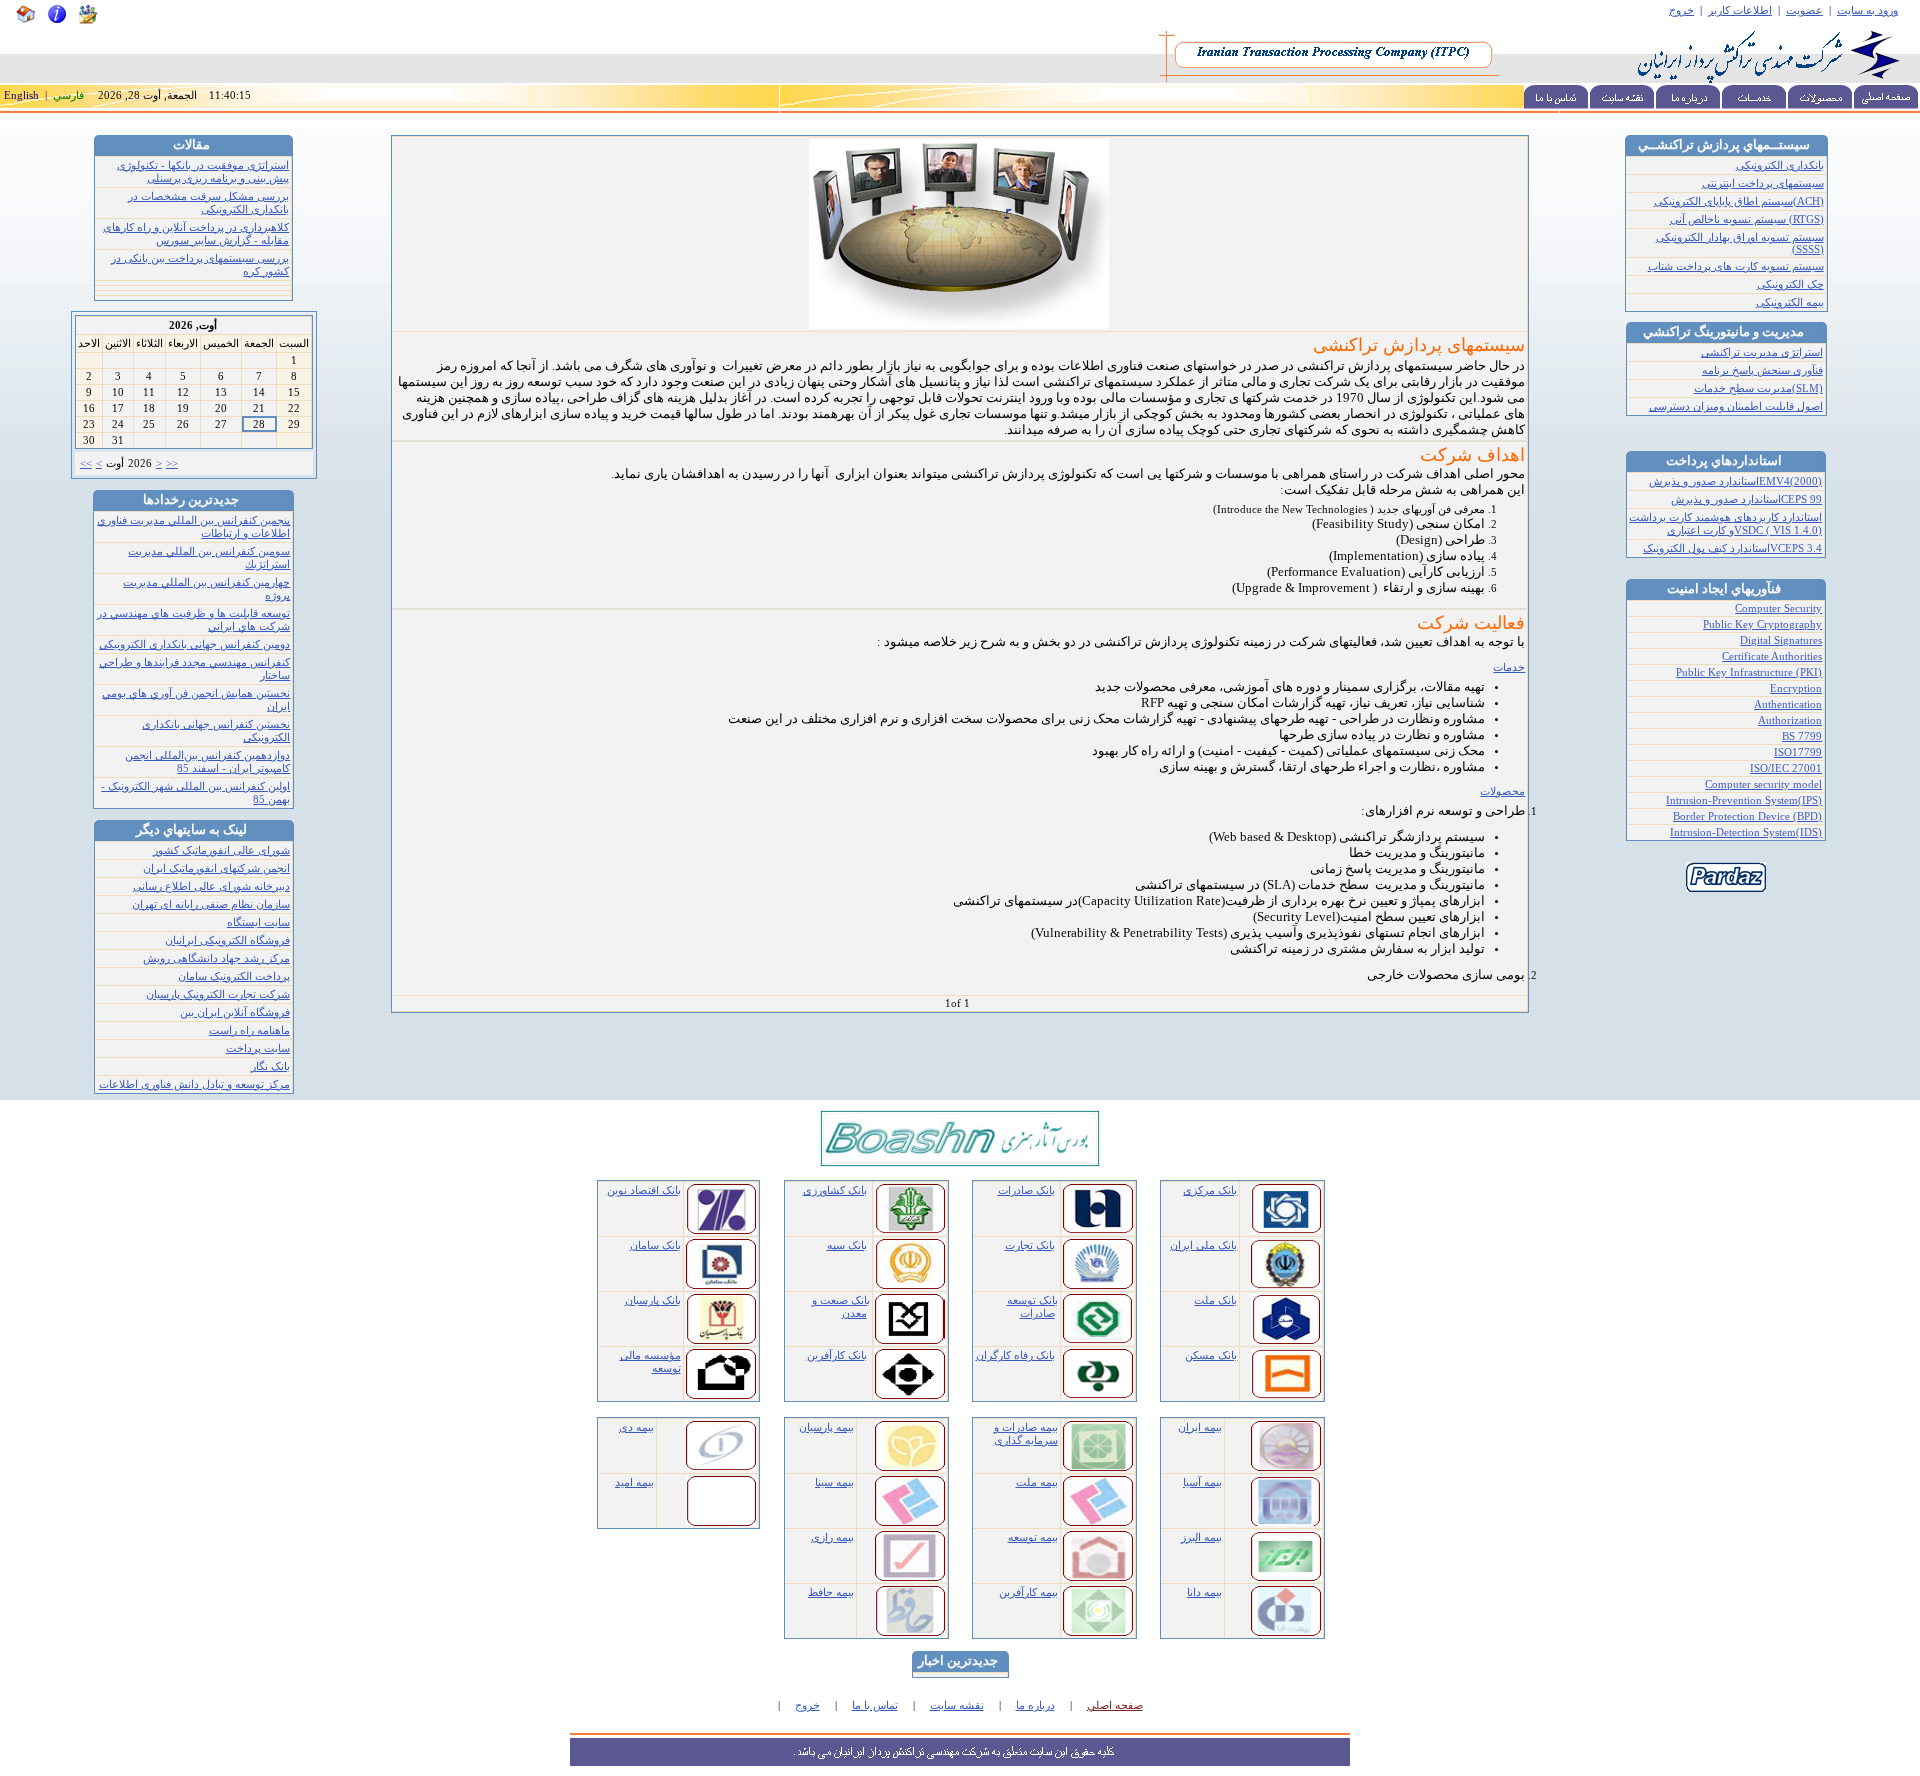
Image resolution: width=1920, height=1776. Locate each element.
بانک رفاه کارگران (1015, 1355)
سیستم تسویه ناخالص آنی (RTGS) (1747, 219)
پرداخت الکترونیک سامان (234, 976)
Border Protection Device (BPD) (1747, 816)
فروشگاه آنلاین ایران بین (235, 1012)
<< (86, 463)
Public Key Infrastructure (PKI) (1749, 672)
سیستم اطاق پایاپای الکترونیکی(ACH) (1739, 201)
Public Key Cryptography (1762, 624)
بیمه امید (634, 1482)
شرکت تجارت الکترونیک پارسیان (218, 994)
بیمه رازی (832, 1537)
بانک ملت (1215, 1300)
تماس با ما (875, 1705)
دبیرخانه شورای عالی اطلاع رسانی (211, 886)
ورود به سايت (1867, 10)
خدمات (1509, 667)
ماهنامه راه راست (249, 1030)
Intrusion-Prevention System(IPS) (1744, 800)
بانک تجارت (1030, 1245)
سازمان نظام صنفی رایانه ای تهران (211, 904)
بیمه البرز (1201, 1537)
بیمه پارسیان (826, 1427)
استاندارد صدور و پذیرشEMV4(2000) (1735, 481)
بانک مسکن (1211, 1355)
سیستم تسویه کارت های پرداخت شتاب (1736, 266)
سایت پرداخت (258, 1048)
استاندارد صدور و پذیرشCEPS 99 (1746, 499)
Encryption (1796, 688)
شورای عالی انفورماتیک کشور (221, 850)
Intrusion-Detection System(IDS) (1746, 832)
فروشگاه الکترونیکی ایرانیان (227, 940)
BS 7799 (1802, 736)
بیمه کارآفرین (1028, 1592)
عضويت (1804, 10)
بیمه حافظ (831, 1592)
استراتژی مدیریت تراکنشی (1762, 352)
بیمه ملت (1037, 1482)
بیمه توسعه (1033, 1537)
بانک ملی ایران (1203, 1245)
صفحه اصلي (1115, 1705)
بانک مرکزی (1210, 1190)
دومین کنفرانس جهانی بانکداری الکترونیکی (194, 644)
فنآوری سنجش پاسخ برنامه (1762, 370)
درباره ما (1035, 1705)
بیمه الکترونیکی (1790, 302)
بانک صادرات (1026, 1190)
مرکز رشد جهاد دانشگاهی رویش (216, 958)
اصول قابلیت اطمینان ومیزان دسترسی (1736, 406)
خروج (1681, 10)
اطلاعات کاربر (1740, 10)
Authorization (1790, 720)
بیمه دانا (1204, 1592)
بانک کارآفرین (837, 1355)
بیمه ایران (1200, 1427)
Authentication (1788, 704)
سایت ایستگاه (258, 922)
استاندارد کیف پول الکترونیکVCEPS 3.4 (1732, 548)
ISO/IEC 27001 (1786, 768)
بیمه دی (636, 1427)
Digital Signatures (1781, 640)
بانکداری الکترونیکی (1780, 165)
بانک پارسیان (653, 1300)
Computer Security (1778, 608)
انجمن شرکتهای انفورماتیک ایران (216, 868)
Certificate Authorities (1772, 656)
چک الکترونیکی (1790, 284)
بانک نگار (270, 1066)
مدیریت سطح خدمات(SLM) (1758, 388)
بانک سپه (847, 1245)
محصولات (1502, 791)
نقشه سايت (957, 1705)
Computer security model (1763, 784)
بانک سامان (655, 1245)
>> (172, 463)
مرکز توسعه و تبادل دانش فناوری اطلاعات (194, 1084)
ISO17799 (1798, 752)
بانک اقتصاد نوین (644, 1190)
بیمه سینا (834, 1482)
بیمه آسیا (1202, 1482)
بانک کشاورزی (835, 1190)
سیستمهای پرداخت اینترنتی (1763, 183)
